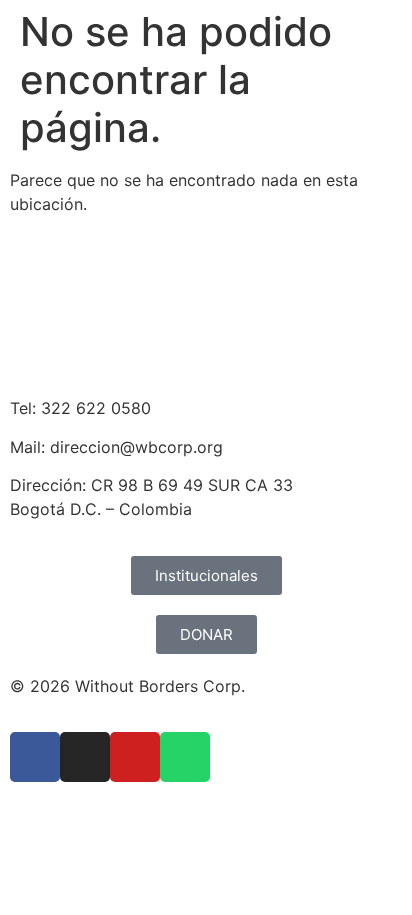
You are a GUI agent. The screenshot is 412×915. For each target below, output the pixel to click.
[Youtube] (135, 757)
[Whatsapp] (185, 757)
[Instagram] (85, 757)
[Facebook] (35, 757)
